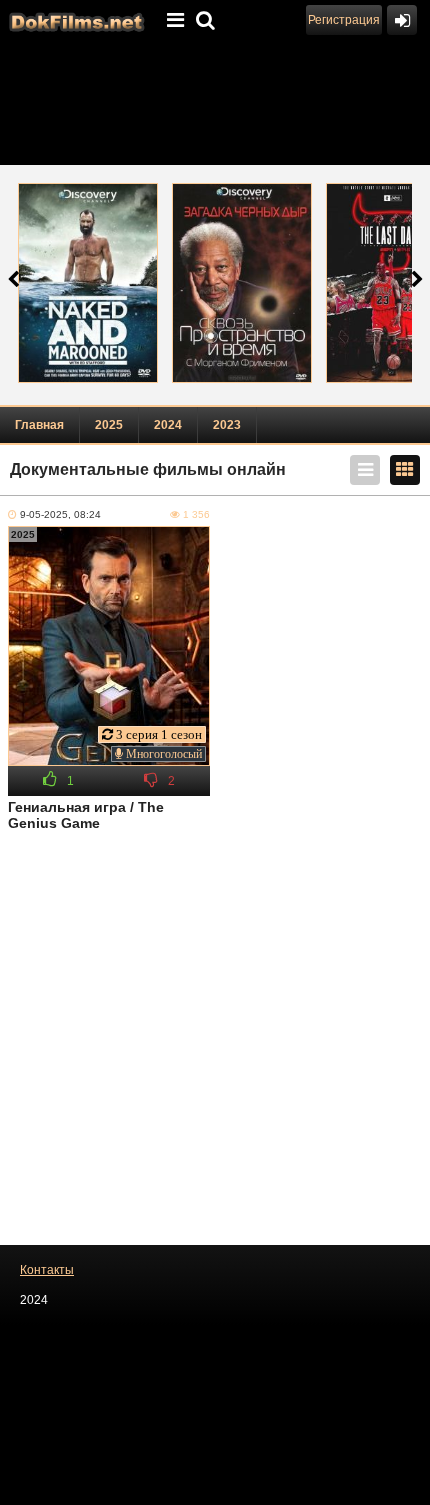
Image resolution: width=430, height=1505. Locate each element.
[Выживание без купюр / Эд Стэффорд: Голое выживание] (88, 283)
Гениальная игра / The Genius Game (86, 815)
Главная (39, 425)
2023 (227, 425)
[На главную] (75, 20)
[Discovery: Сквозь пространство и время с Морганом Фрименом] (242, 283)
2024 (168, 425)
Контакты (47, 1270)
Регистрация (344, 20)
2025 (109, 425)
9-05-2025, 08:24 (60, 514)
